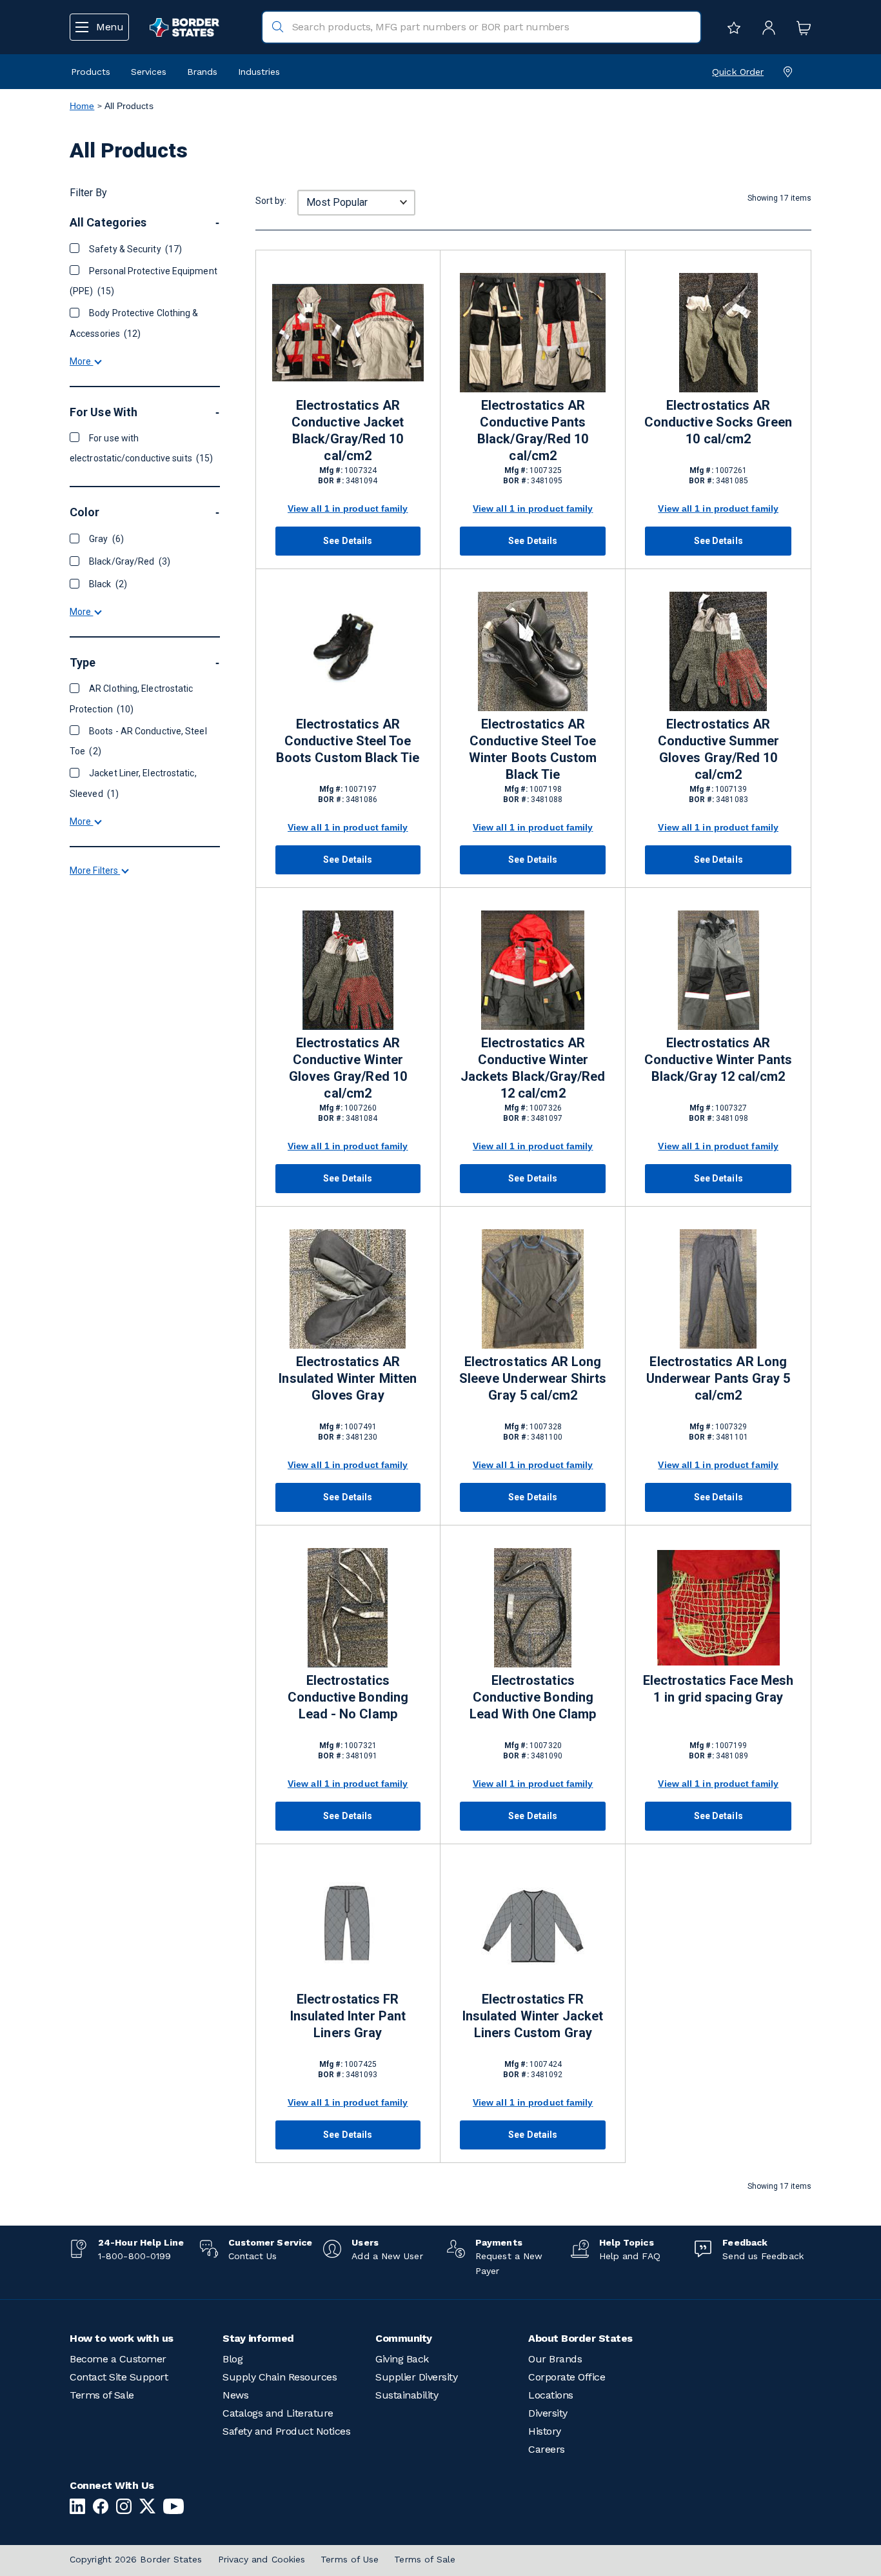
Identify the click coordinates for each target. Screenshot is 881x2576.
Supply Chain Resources (280, 2377)
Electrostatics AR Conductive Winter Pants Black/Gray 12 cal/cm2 (718, 1060)
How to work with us (122, 2338)
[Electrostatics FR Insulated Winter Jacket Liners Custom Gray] (533, 1927)
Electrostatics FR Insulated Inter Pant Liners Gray (348, 2016)
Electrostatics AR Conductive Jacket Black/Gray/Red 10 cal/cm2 (348, 430)
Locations (551, 2395)
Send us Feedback (763, 2256)
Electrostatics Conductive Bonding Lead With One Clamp (533, 1697)
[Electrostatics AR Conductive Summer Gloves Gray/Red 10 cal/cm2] (718, 651)
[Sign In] (766, 27)
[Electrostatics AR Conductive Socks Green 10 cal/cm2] (718, 333)
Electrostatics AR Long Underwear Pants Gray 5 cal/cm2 (718, 1378)
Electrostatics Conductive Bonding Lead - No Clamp (348, 1697)
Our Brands (555, 2359)
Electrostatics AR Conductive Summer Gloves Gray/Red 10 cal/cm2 (718, 749)
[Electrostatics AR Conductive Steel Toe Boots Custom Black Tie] (348, 651)
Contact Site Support (119, 2377)
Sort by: (271, 201)
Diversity (548, 2413)
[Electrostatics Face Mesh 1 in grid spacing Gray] (718, 1608)
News (235, 2395)
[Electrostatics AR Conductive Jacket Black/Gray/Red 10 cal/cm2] (348, 333)
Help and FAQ (630, 2256)
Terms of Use (350, 2559)
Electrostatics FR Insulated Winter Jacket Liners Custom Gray (533, 2016)
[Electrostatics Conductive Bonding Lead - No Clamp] (348, 1608)
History (545, 2431)
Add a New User (387, 2256)
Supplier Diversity (416, 2377)
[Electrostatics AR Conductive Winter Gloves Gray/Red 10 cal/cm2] (348, 970)
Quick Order (738, 72)
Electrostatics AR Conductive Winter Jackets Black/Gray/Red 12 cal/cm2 (533, 1068)
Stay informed (258, 2338)
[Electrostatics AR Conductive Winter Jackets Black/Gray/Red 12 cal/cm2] (533, 970)
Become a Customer (118, 2359)
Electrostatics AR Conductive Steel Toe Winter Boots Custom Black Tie (533, 749)
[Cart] (800, 27)
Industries (259, 72)
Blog (233, 2359)
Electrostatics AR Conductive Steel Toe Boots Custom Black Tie (348, 741)
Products (91, 72)
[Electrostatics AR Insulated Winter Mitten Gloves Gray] (348, 1289)
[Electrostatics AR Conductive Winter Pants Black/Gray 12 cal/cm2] (718, 970)
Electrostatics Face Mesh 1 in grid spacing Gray (718, 1689)
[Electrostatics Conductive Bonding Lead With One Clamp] (533, 1608)
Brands (202, 72)
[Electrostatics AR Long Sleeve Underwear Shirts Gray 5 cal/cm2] (533, 1289)
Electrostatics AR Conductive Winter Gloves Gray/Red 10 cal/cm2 (348, 1068)
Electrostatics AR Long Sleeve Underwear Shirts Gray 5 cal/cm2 (533, 1378)
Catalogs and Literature (278, 2413)
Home (82, 106)
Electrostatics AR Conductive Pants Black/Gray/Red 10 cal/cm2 (533, 430)
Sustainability (407, 2395)
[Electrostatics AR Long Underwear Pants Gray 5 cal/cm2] (718, 1289)
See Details (348, 541)
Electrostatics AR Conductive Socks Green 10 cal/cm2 (718, 422)
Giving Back (402, 2359)
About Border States (580, 2338)
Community (404, 2338)
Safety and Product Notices (286, 2431)
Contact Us (253, 2256)
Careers (547, 2449)
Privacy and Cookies (262, 2559)
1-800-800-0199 (134, 2256)
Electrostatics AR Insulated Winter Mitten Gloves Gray (348, 1378)
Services (149, 72)
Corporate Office (567, 2377)
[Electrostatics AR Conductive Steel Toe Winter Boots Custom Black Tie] (533, 651)
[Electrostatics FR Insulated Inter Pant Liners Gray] (348, 1927)
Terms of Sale (102, 2395)
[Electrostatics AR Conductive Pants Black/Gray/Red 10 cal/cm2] (533, 333)
